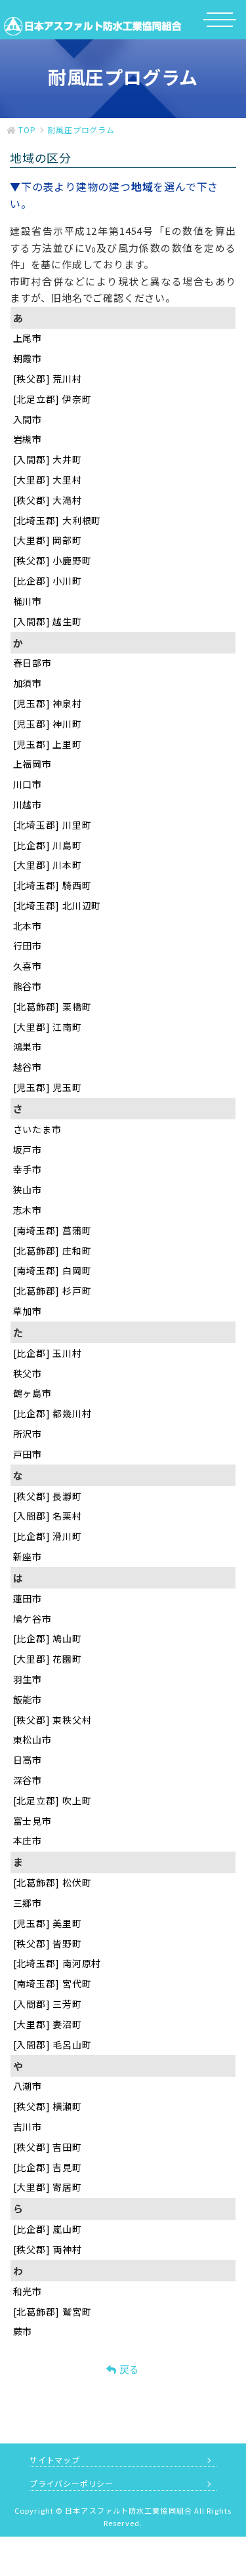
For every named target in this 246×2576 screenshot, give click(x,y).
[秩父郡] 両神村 (48, 2249)
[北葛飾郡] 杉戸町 (52, 1291)
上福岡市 (32, 764)
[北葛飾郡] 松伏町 (52, 1882)
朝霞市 (28, 358)
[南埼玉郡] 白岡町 (52, 1270)
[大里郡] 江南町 (48, 1027)
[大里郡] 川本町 (48, 865)
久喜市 (28, 966)
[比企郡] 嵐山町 (48, 2229)
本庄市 (28, 1840)
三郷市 (28, 1903)
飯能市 (28, 1699)
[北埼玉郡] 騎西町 (52, 885)
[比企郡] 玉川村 (48, 1353)
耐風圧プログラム (81, 130)
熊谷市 (28, 986)
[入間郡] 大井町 (48, 459)
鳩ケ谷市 (32, 1619)
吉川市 (28, 2127)
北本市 (28, 926)
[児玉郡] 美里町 (48, 1923)
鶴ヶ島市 (32, 1393)
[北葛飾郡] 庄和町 (52, 1251)
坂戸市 (28, 1150)
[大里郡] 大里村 (48, 480)
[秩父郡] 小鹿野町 (52, 560)
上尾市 (28, 338)
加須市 (28, 683)
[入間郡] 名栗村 (48, 1516)
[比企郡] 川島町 (48, 845)
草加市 (28, 1311)
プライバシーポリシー (72, 2483)
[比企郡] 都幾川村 (52, 1413)
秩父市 (28, 1373)
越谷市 (28, 1067)
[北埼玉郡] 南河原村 (57, 1963)
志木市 (28, 1210)
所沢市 (28, 1434)
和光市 (28, 2291)
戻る (128, 2369)
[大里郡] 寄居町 (48, 2187)
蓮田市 (28, 1598)
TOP (27, 130)
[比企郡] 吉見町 (48, 2167)
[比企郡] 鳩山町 (48, 1638)
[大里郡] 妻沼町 (48, 2024)
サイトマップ (55, 2460)
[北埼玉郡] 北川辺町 (57, 905)
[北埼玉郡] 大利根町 (57, 520)
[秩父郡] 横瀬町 (48, 2106)
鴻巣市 (28, 1047)
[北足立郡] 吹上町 (52, 1800)
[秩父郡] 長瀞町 (48, 1496)
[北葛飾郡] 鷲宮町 (52, 2312)
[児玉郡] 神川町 (48, 724)
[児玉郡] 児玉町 (48, 1087)
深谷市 (28, 1780)
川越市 (28, 804)
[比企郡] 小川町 (48, 581)
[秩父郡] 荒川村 (48, 379)
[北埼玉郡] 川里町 (52, 825)
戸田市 (28, 1454)
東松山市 (32, 1739)
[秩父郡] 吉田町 (48, 2147)
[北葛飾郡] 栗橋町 (52, 1007)
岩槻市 (28, 439)
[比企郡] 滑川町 (48, 1536)
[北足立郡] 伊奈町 (52, 399)
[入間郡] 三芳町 (48, 2004)
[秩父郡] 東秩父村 (52, 1720)
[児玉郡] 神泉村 (48, 703)
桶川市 (28, 601)
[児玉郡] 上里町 (48, 744)
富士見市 (32, 1821)
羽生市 (28, 1679)
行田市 (28, 945)
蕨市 (23, 2331)
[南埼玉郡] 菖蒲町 (52, 1230)
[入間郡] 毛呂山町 (52, 2045)
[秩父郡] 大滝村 (48, 500)
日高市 (28, 1760)
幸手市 (28, 1169)
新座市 (28, 1556)
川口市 (28, 784)
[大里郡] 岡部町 (48, 540)
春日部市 (32, 663)
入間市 (28, 419)
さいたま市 (37, 1129)
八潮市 (28, 2086)
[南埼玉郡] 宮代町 (52, 1984)
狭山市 (28, 1190)
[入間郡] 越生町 (48, 621)
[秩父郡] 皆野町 (48, 1943)
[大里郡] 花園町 (48, 1659)
